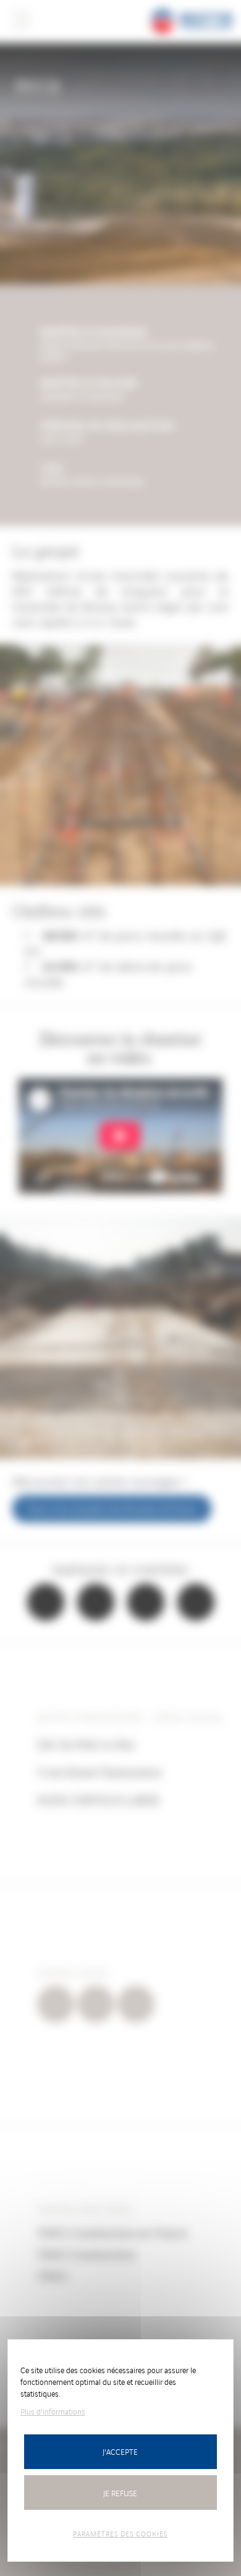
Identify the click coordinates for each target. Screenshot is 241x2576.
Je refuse (120, 2493)
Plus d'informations (53, 2411)
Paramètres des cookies (120, 2533)
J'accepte (120, 2451)
